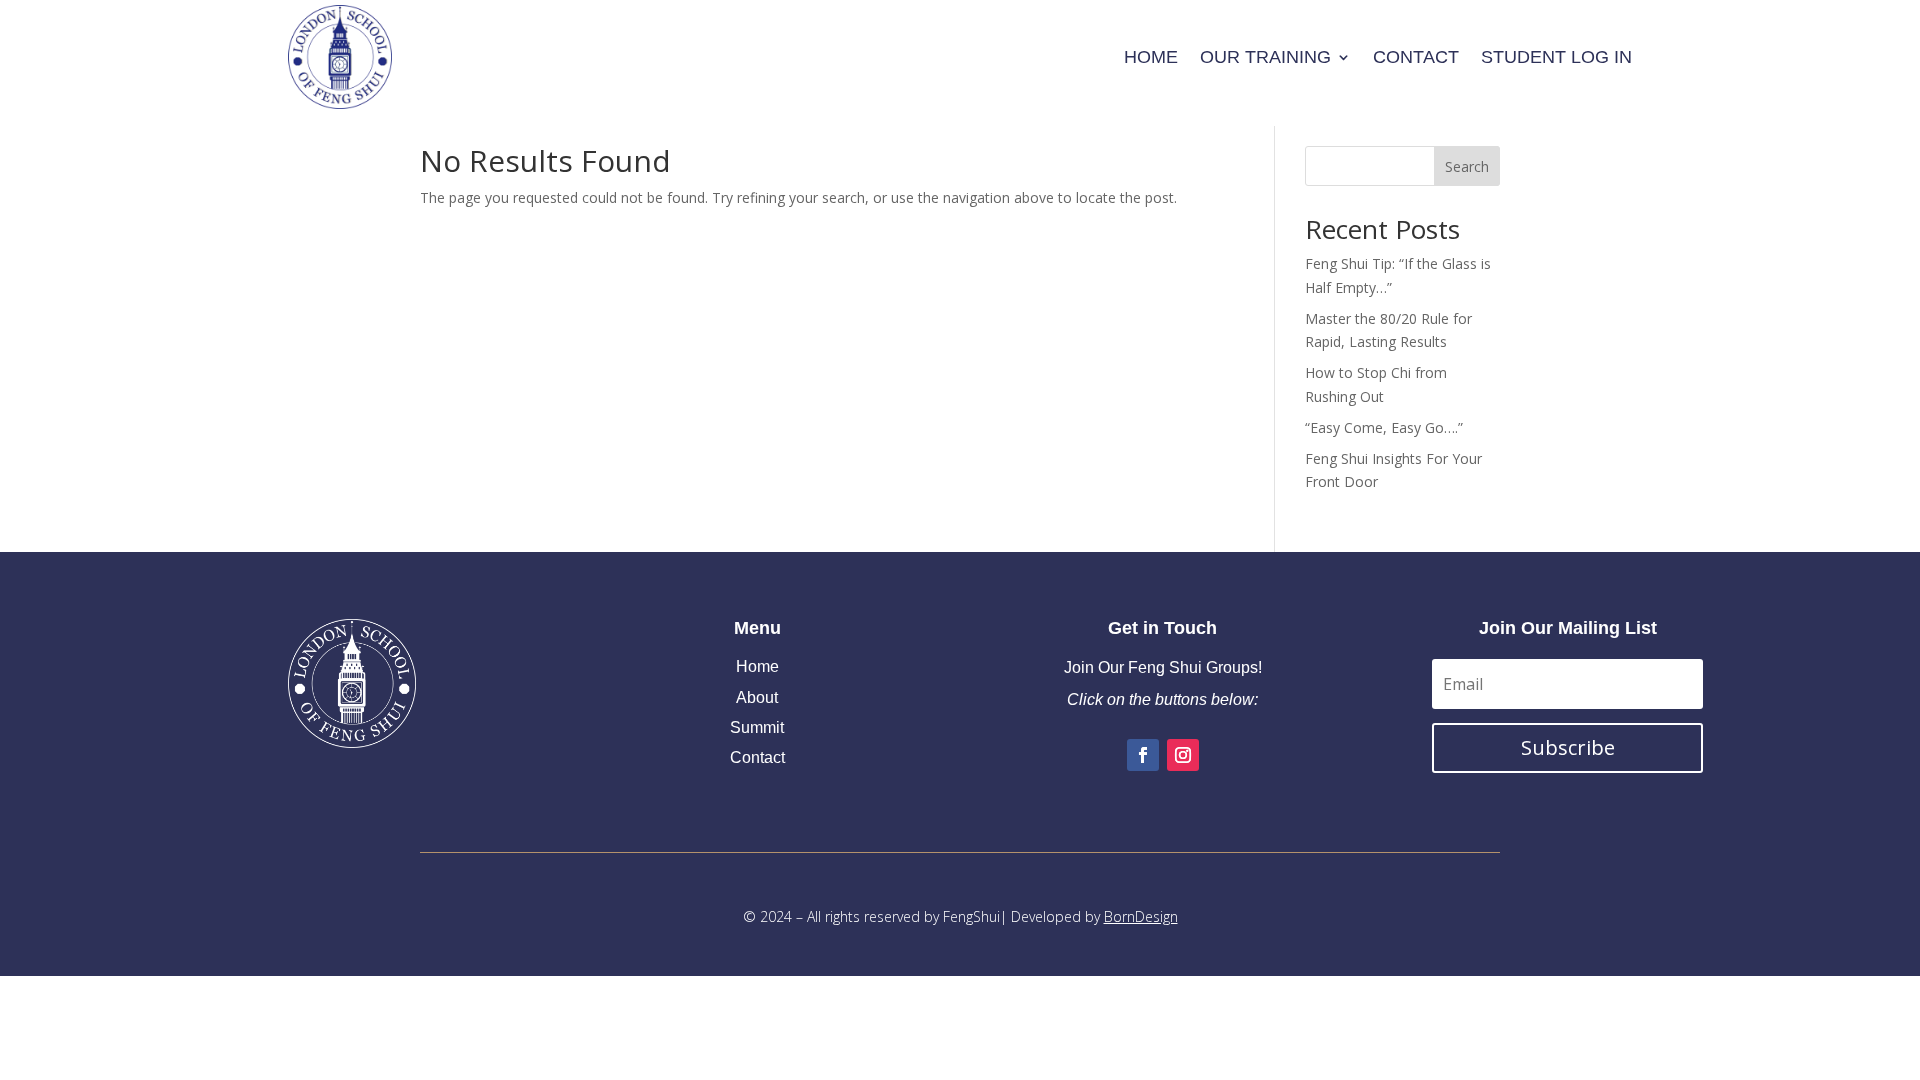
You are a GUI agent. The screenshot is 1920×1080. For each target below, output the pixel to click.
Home (1151, 57)
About (757, 697)
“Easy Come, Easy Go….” (1384, 427)
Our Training (1265, 57)
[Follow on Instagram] (1183, 755)
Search (1467, 166)
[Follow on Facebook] (1143, 755)
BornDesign (1141, 916)
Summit (757, 727)
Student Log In (1556, 57)
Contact (1416, 57)
